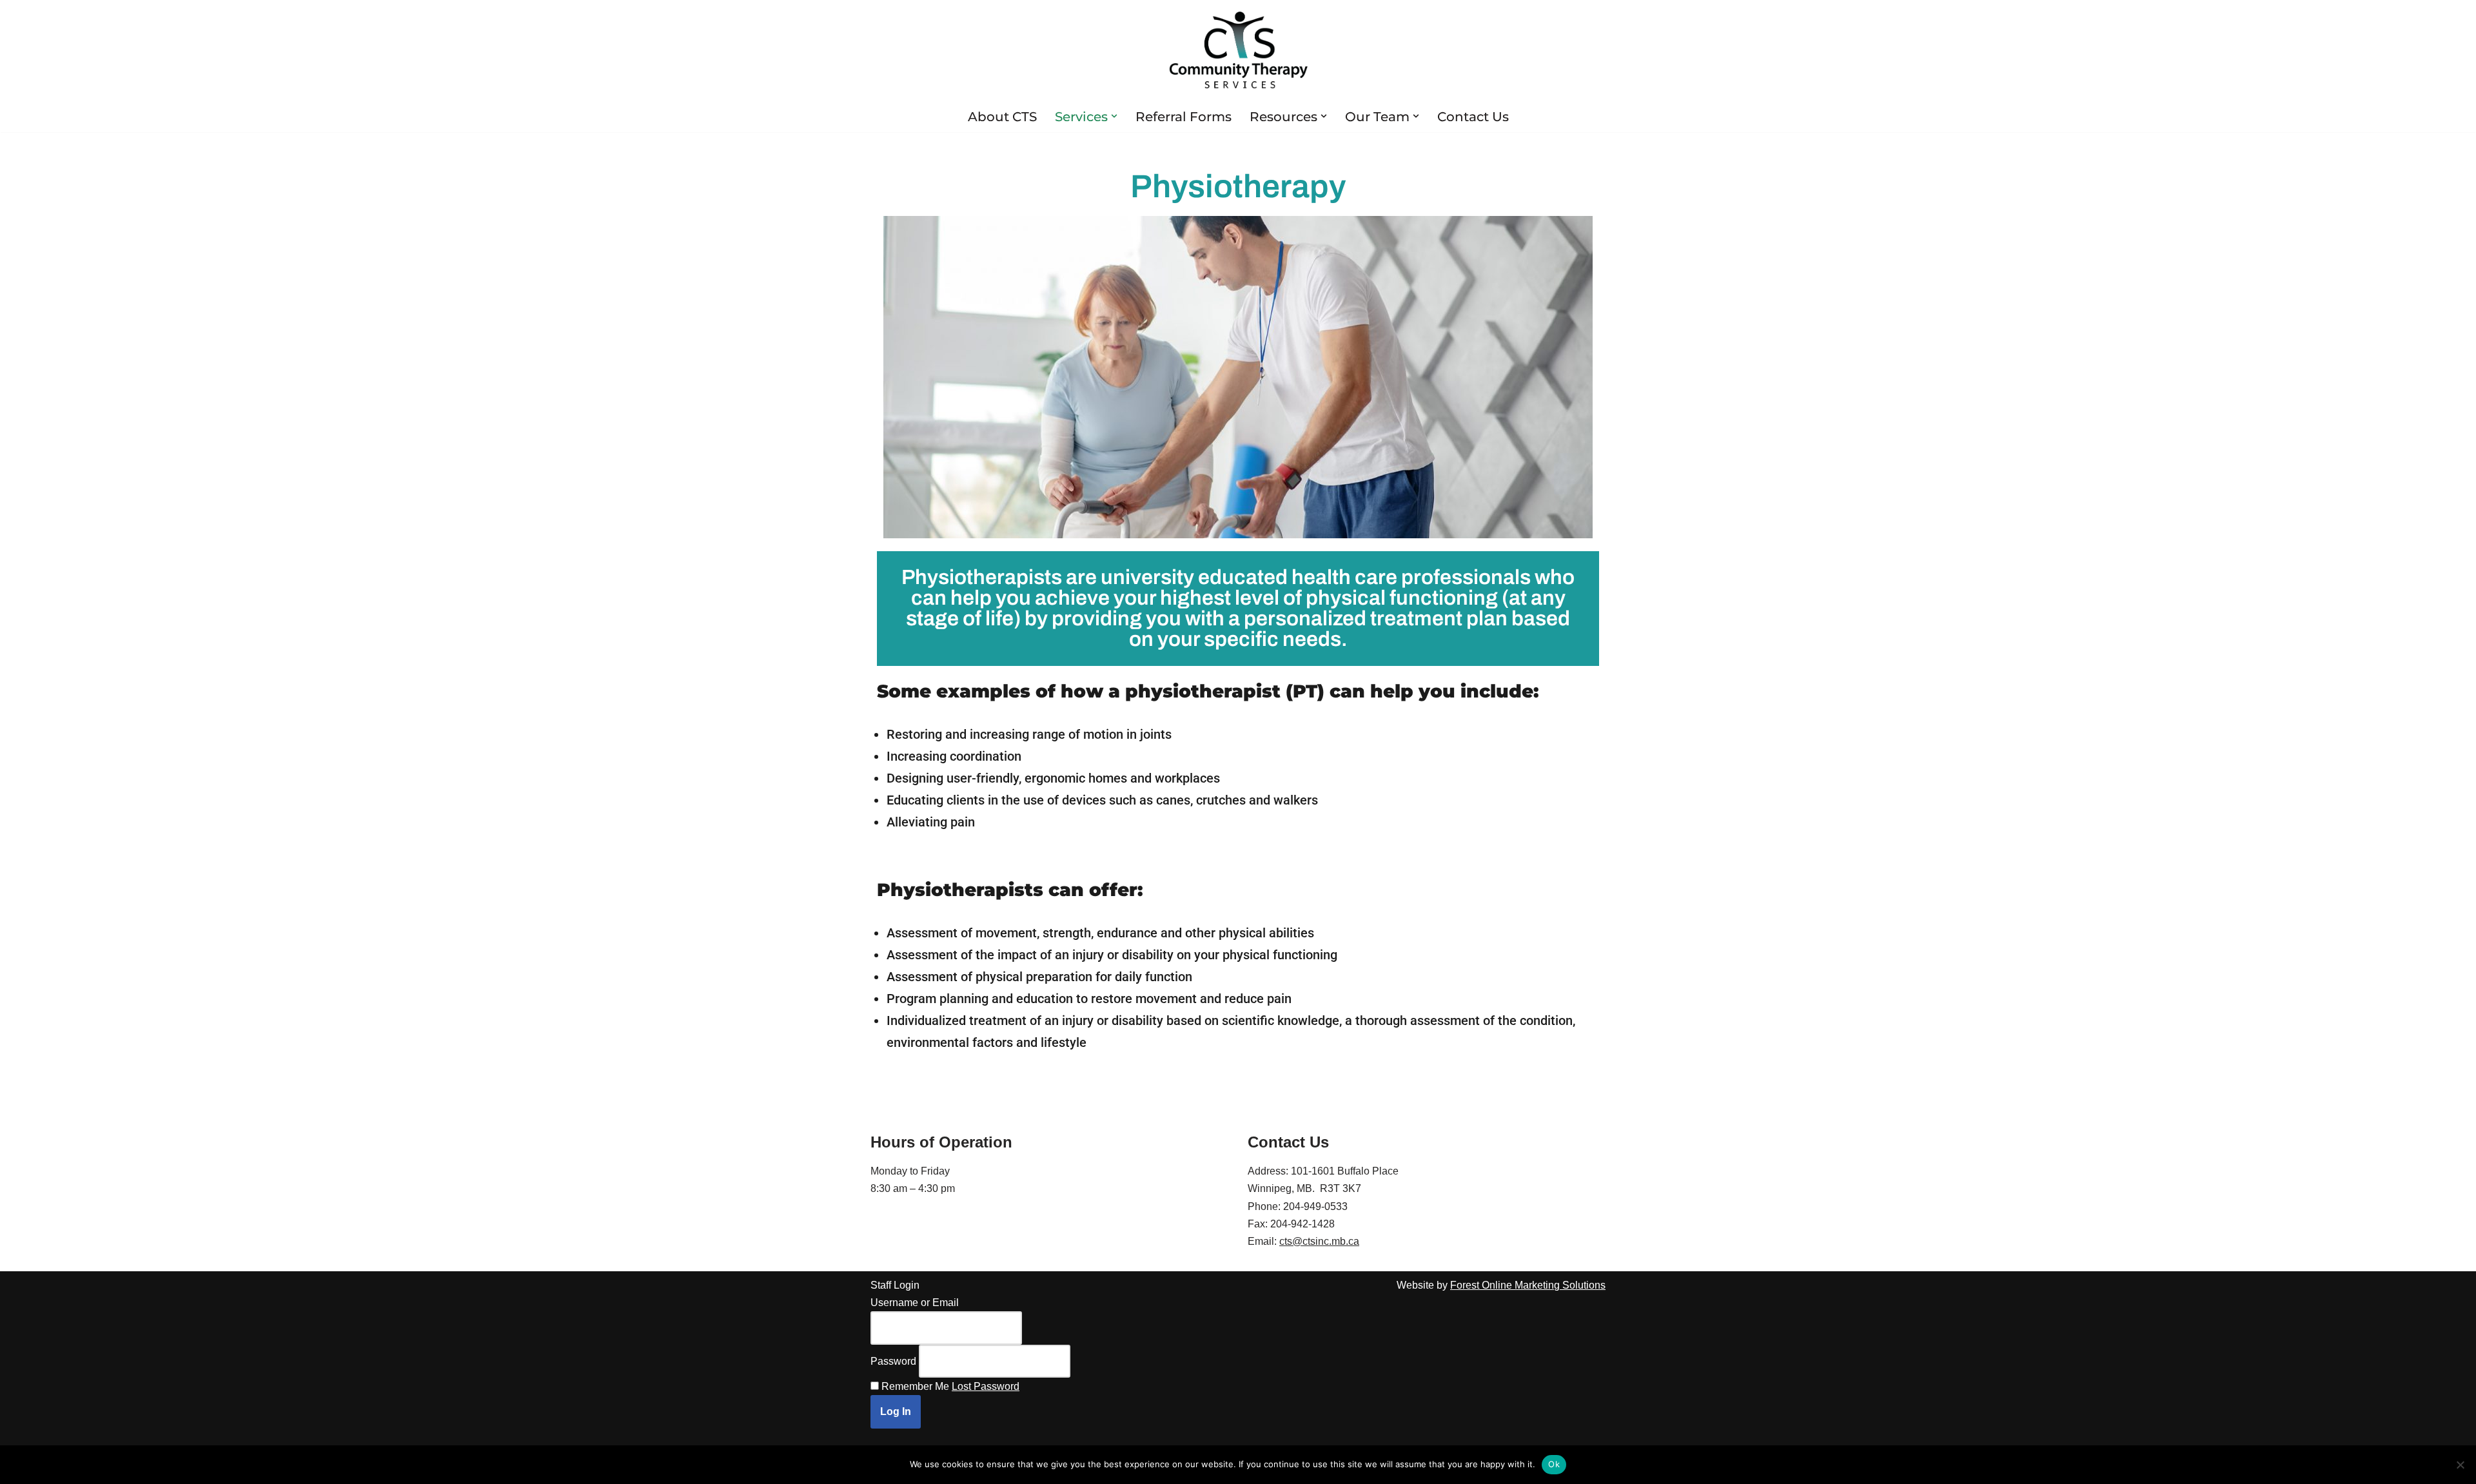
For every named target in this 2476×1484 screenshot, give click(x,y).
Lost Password (986, 1386)
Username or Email (915, 1303)
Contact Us (1473, 117)
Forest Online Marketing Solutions (1528, 1285)
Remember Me (915, 1386)
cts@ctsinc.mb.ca (1319, 1241)
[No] (2460, 1465)
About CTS (1002, 117)
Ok (1554, 1464)
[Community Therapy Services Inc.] (1238, 50)
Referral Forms (1184, 117)
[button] (1114, 116)
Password (893, 1361)
